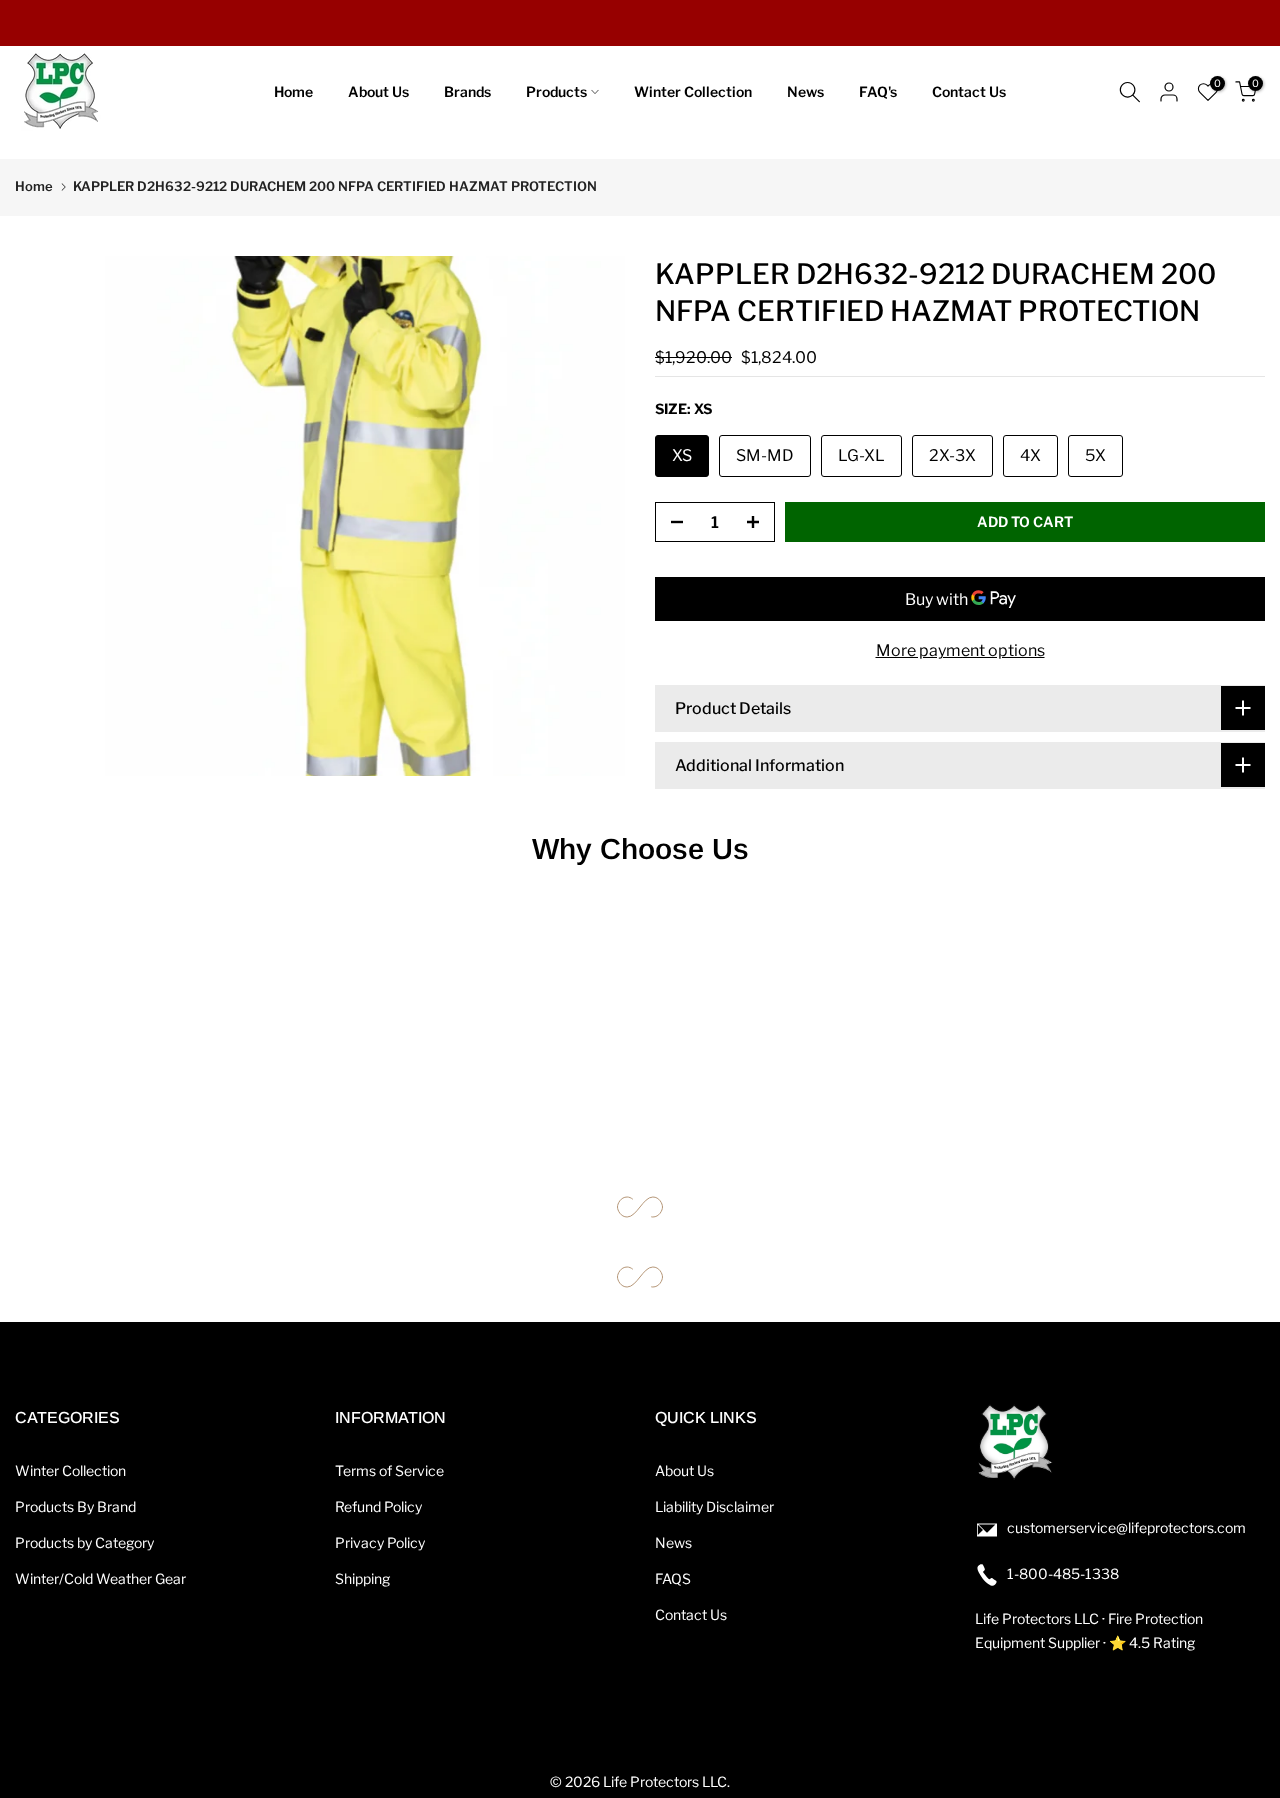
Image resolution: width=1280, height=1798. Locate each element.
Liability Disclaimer (714, 1506)
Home (293, 91)
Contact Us (969, 91)
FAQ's (878, 91)
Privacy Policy (380, 1542)
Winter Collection (693, 91)
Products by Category (84, 1542)
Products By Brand (75, 1506)
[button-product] (671, 523)
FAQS (673, 1578)
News (805, 91)
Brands (467, 91)
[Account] (1169, 92)
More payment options (960, 650)
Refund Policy (378, 1506)
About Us (378, 91)
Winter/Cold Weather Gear (100, 1578)
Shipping (362, 1578)
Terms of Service (389, 1470)
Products (556, 91)
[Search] (1130, 92)
